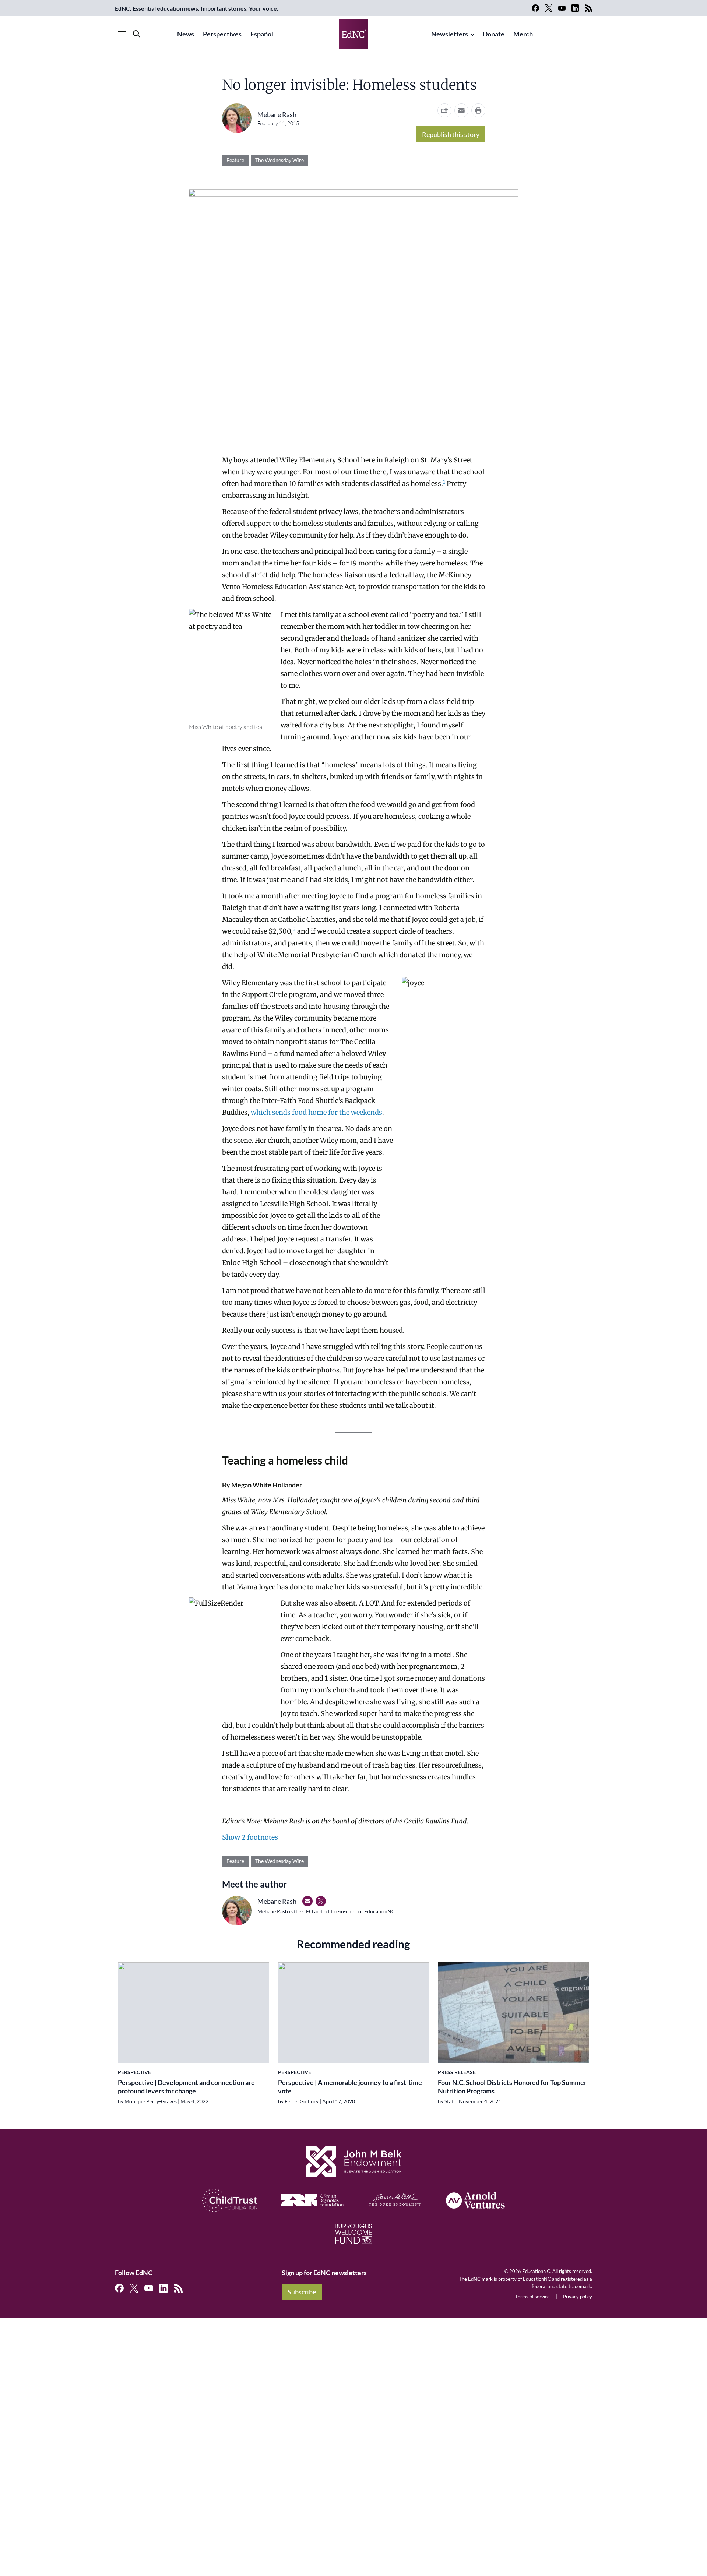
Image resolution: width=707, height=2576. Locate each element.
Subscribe (302, 2292)
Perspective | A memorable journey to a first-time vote (350, 2087)
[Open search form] (137, 34)
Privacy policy (578, 2297)
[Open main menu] (122, 34)
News (186, 34)
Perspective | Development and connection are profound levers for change (186, 2087)
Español (262, 34)
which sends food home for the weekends (316, 1112)
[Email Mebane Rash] (307, 1901)
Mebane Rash (277, 114)
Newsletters (450, 34)
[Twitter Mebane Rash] (321, 1901)
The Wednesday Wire (279, 160)
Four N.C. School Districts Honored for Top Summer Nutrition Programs (512, 2087)
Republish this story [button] (451, 134)
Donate (494, 34)
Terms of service (532, 2297)
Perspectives (222, 34)
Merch (523, 34)
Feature (235, 160)
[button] (461, 110)
